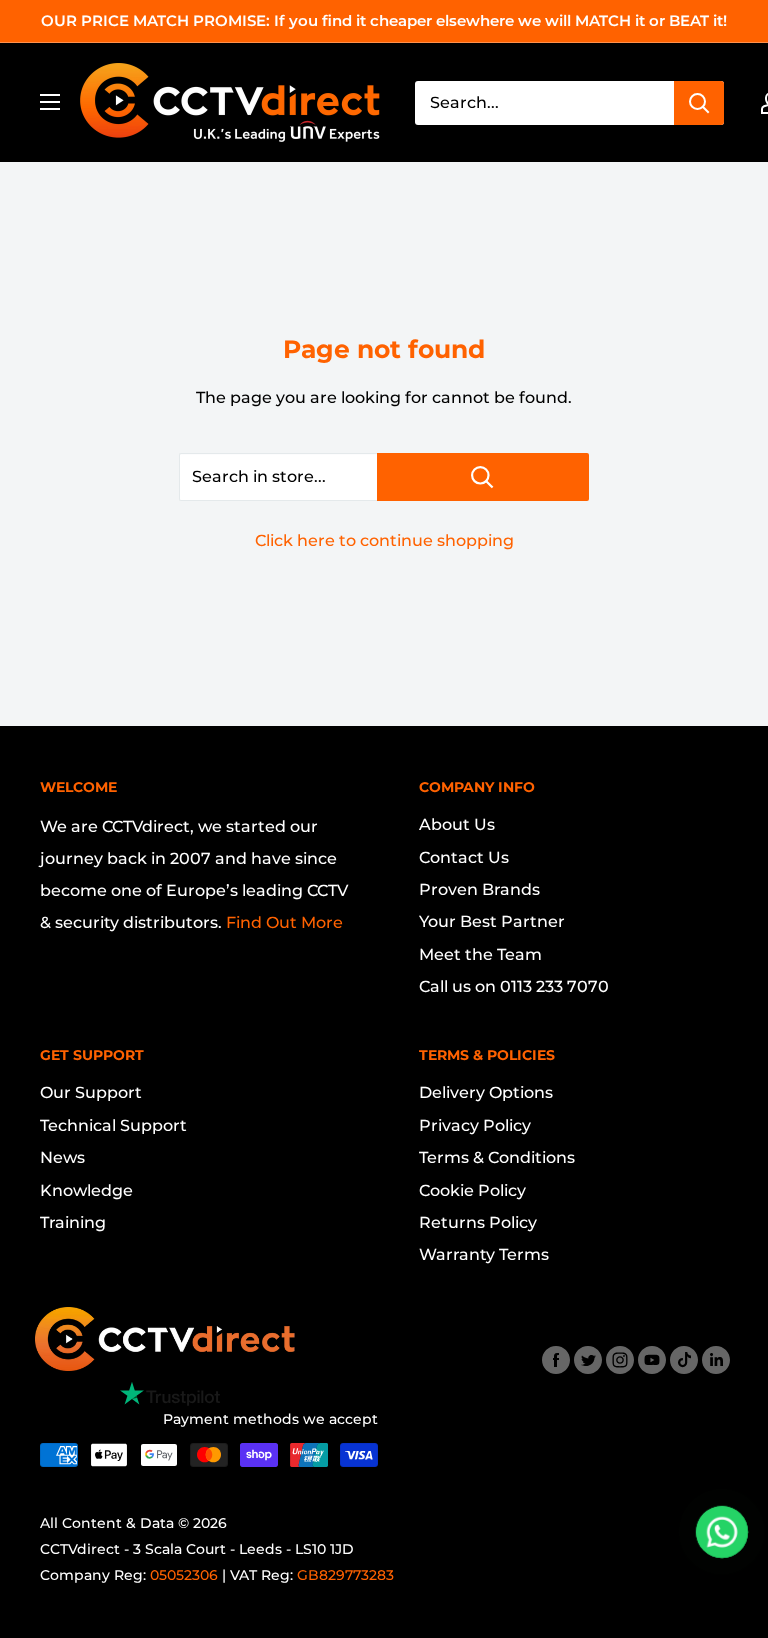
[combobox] (544, 103)
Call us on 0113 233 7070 (514, 986)
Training (73, 1222)
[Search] (699, 103)
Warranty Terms (484, 1254)
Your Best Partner (492, 921)
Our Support (91, 1092)
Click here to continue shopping (384, 540)
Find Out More (284, 922)
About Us (457, 824)
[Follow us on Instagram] (620, 1360)
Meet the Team (480, 954)
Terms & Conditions (497, 1157)
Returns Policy (478, 1222)
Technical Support (113, 1125)
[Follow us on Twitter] (588, 1360)
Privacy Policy (475, 1125)
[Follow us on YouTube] (652, 1360)
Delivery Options (486, 1092)
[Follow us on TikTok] (684, 1360)
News (62, 1157)
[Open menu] (50, 102)
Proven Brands (479, 889)
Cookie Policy (472, 1190)
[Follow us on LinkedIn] (716, 1360)
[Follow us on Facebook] (556, 1360)
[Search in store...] (483, 477)
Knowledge (86, 1190)
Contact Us (464, 857)
